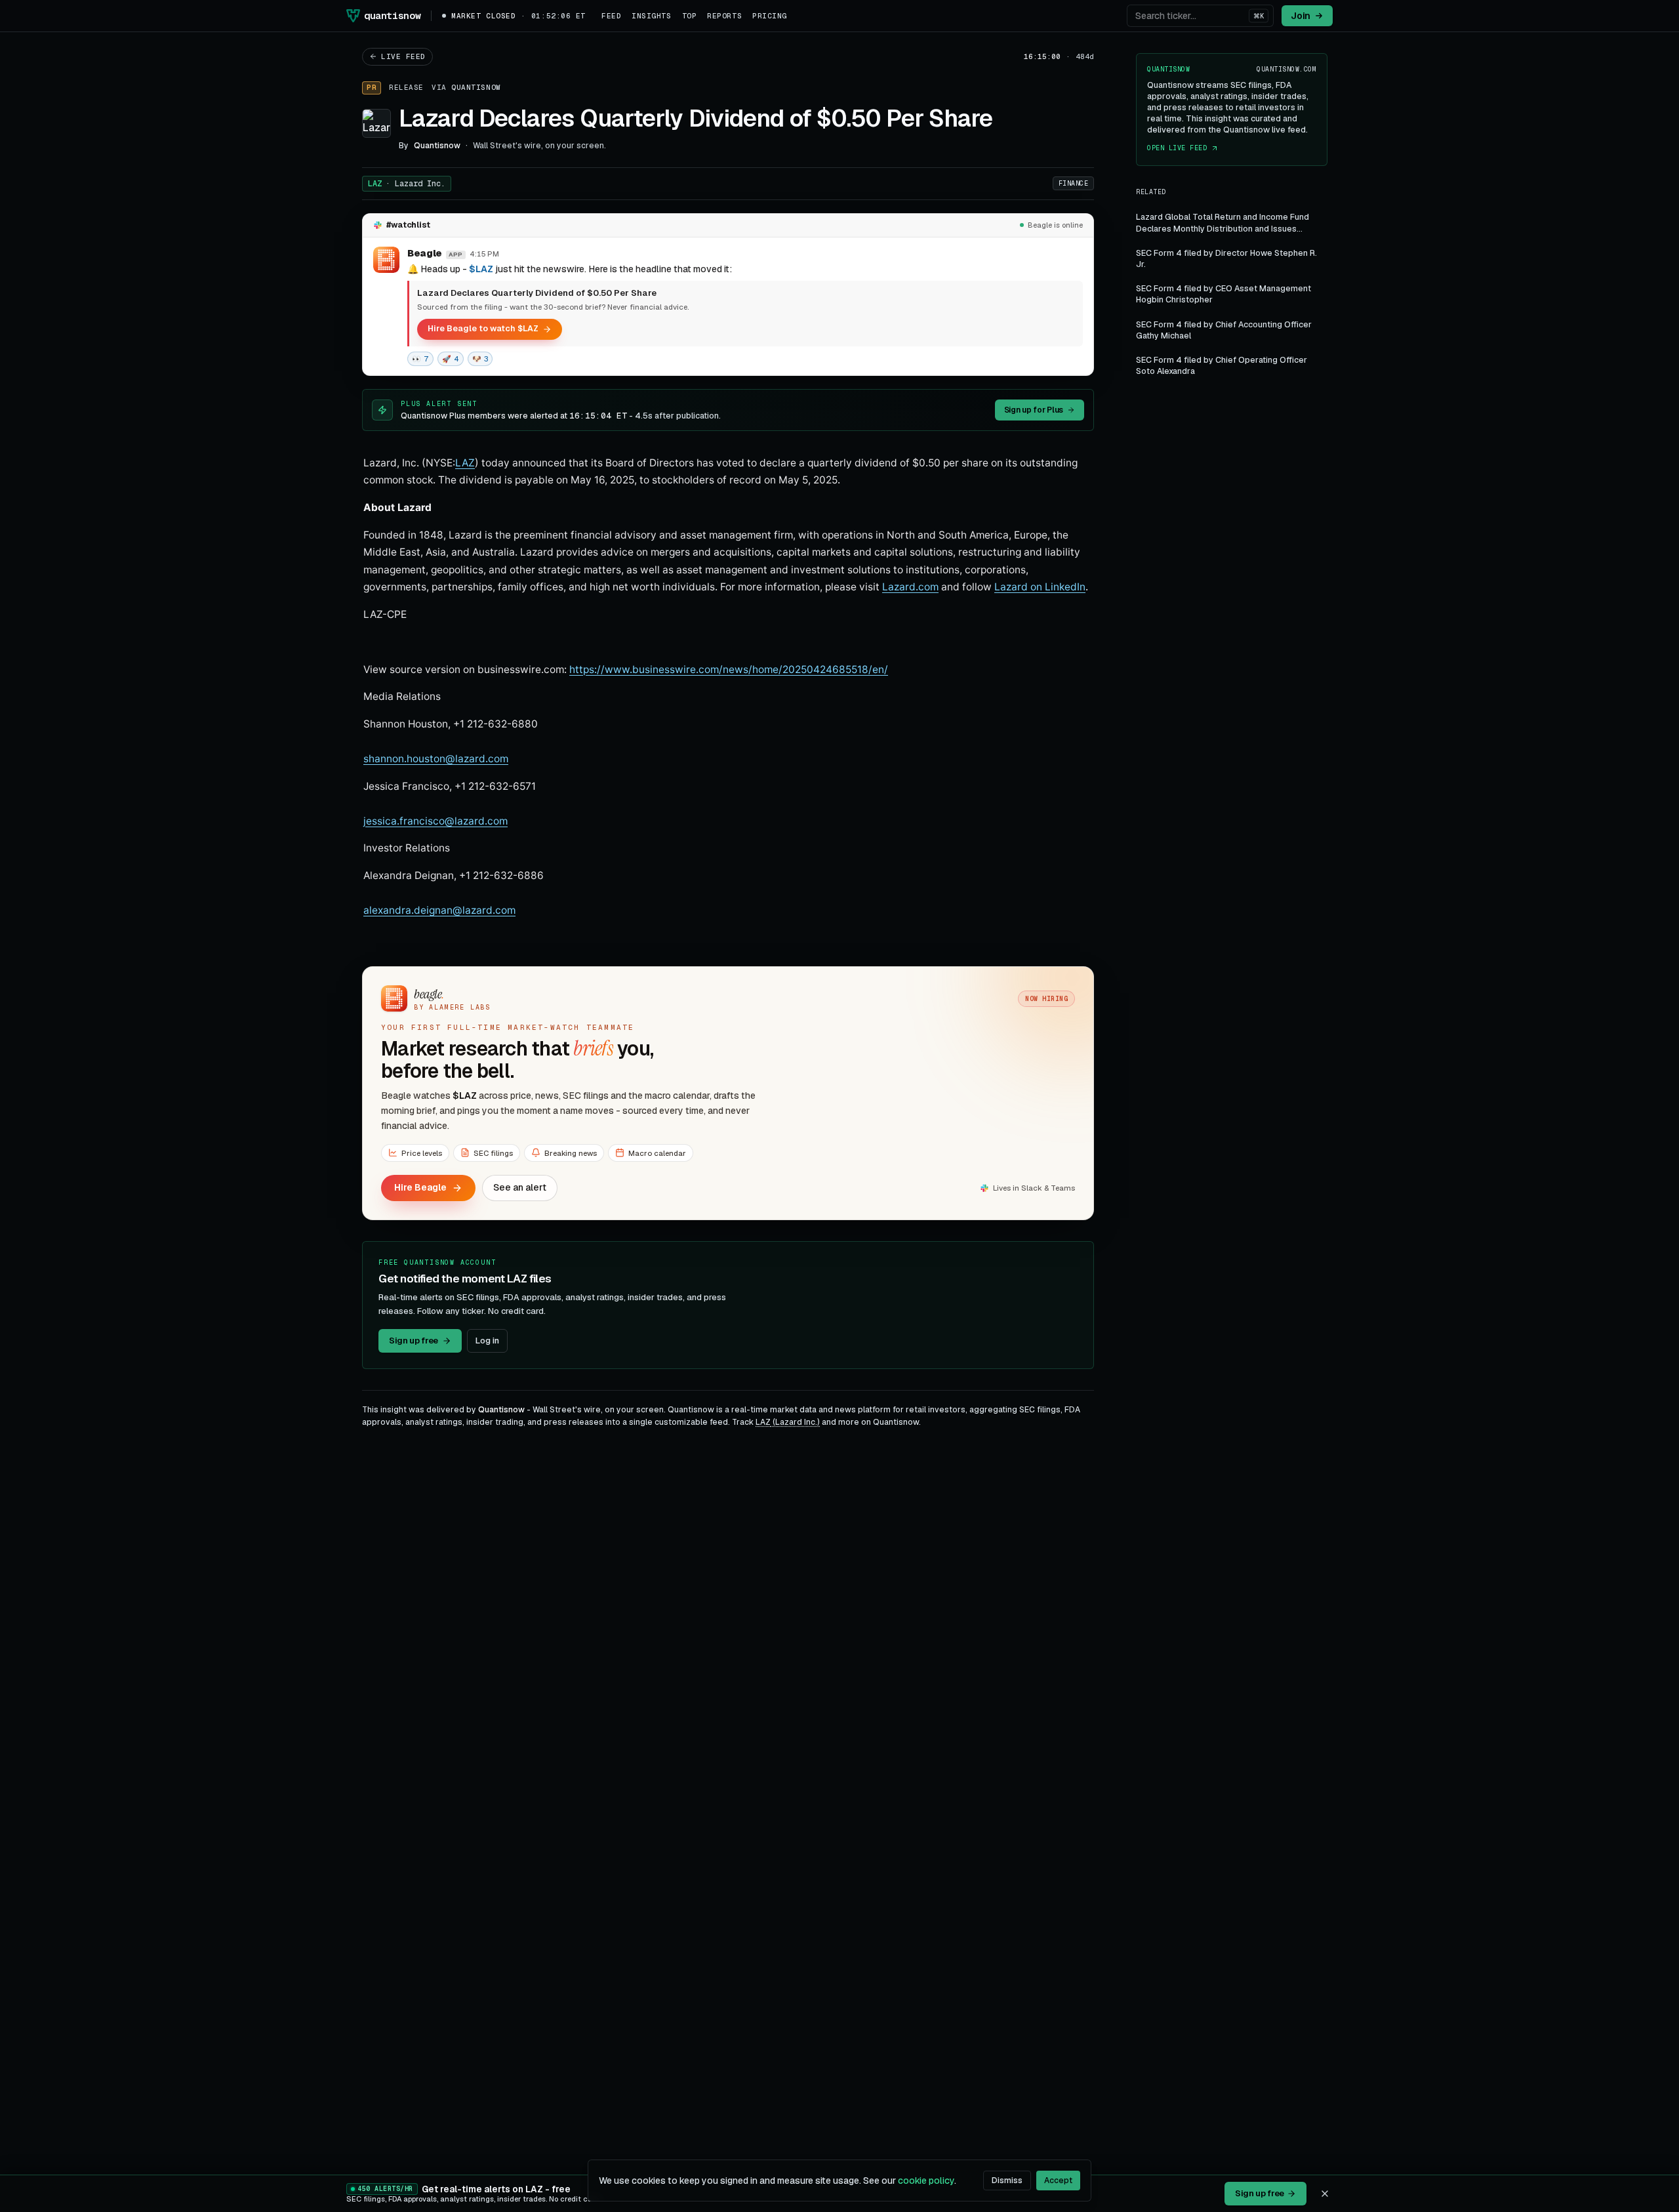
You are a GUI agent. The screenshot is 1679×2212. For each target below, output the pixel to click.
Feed (611, 16)
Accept (1058, 2181)
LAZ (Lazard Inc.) (788, 1422)
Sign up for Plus (1034, 410)
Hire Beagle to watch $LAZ (483, 328)
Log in (487, 1341)
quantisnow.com (1286, 69)
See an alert (520, 1187)
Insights (651, 16)
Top (690, 16)
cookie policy (926, 2181)
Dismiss (1007, 2181)
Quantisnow (476, 87)
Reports (724, 16)
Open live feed (1177, 149)
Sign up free (414, 1341)
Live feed (403, 56)
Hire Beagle (420, 1187)
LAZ (407, 184)
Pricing (770, 16)
